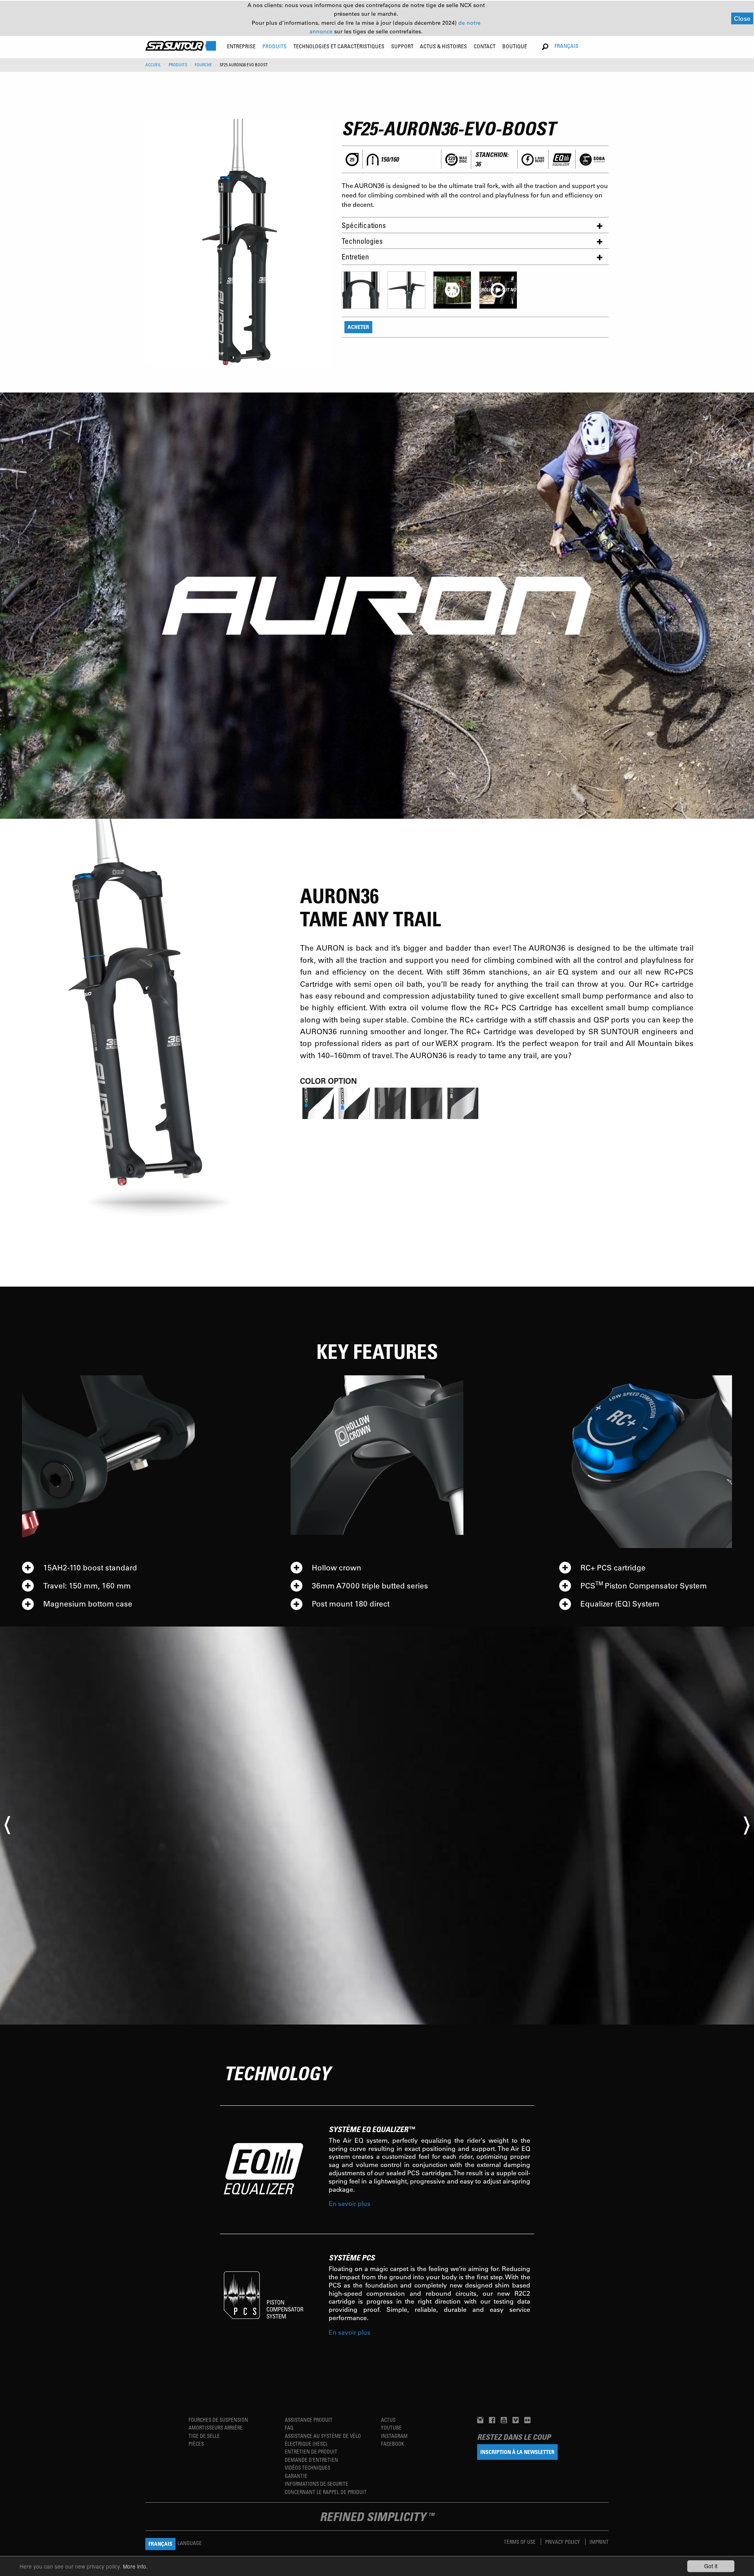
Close (742, 18)
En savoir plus (350, 2203)
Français (566, 46)
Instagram (394, 2436)
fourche (203, 65)
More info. (135, 2566)
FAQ (289, 2427)
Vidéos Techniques (307, 2467)
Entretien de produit (311, 2451)
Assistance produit (309, 2420)
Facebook (393, 2444)
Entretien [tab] (355, 257)
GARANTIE (296, 2476)
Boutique (515, 46)
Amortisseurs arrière (216, 2427)
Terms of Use (520, 2542)
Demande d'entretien (311, 2460)
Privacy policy (563, 2542)
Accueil (153, 65)
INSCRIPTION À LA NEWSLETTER (517, 2452)
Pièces (196, 2444)
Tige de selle (204, 2436)
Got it (711, 2566)
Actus (388, 2420)
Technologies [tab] (362, 241)
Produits (178, 65)
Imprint (599, 2542)
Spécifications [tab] (364, 225)
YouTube (391, 2427)
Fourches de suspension (218, 2420)
